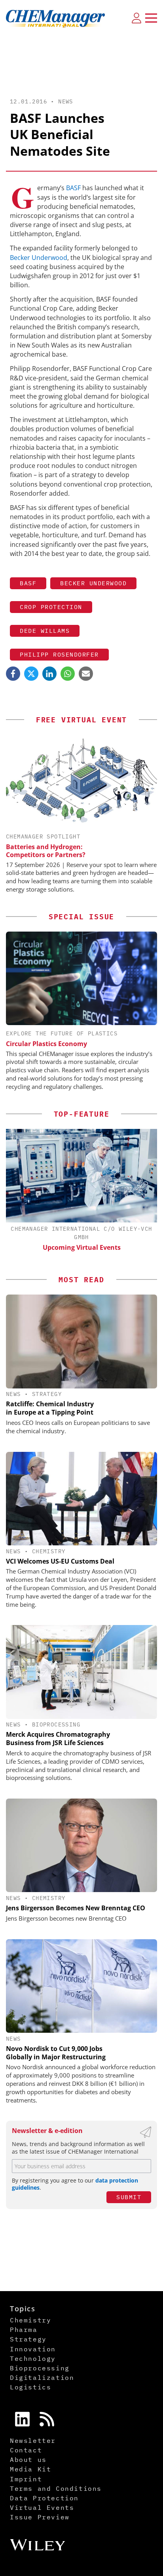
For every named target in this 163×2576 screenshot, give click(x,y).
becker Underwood (93, 583)
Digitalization (42, 2377)
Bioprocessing (56, 1724)
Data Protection (44, 2498)
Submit (129, 2197)
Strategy (47, 1394)
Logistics (30, 2387)
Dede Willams (45, 631)
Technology (33, 2358)
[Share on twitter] (31, 674)
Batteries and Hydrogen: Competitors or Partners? (46, 851)
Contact (26, 2450)
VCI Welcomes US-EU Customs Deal (60, 1561)
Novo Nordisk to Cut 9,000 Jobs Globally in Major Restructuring (56, 2053)
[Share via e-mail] (86, 674)
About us (28, 2460)
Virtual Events (42, 2507)
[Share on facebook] (13, 674)
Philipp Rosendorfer (59, 654)
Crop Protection (51, 607)
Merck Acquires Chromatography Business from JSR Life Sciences (58, 1739)
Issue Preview (40, 2517)
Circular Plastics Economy (46, 1044)
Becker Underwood (39, 258)
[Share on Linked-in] (49, 674)
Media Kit (30, 2469)
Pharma (24, 2330)
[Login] (136, 18)
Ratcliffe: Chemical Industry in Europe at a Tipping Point (50, 1408)
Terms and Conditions (56, 2488)
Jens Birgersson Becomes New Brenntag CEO (76, 1908)
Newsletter (33, 2440)
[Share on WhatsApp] (68, 674)
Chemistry (49, 1551)
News (66, 101)
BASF (73, 188)
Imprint (26, 2479)
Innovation (33, 2349)
